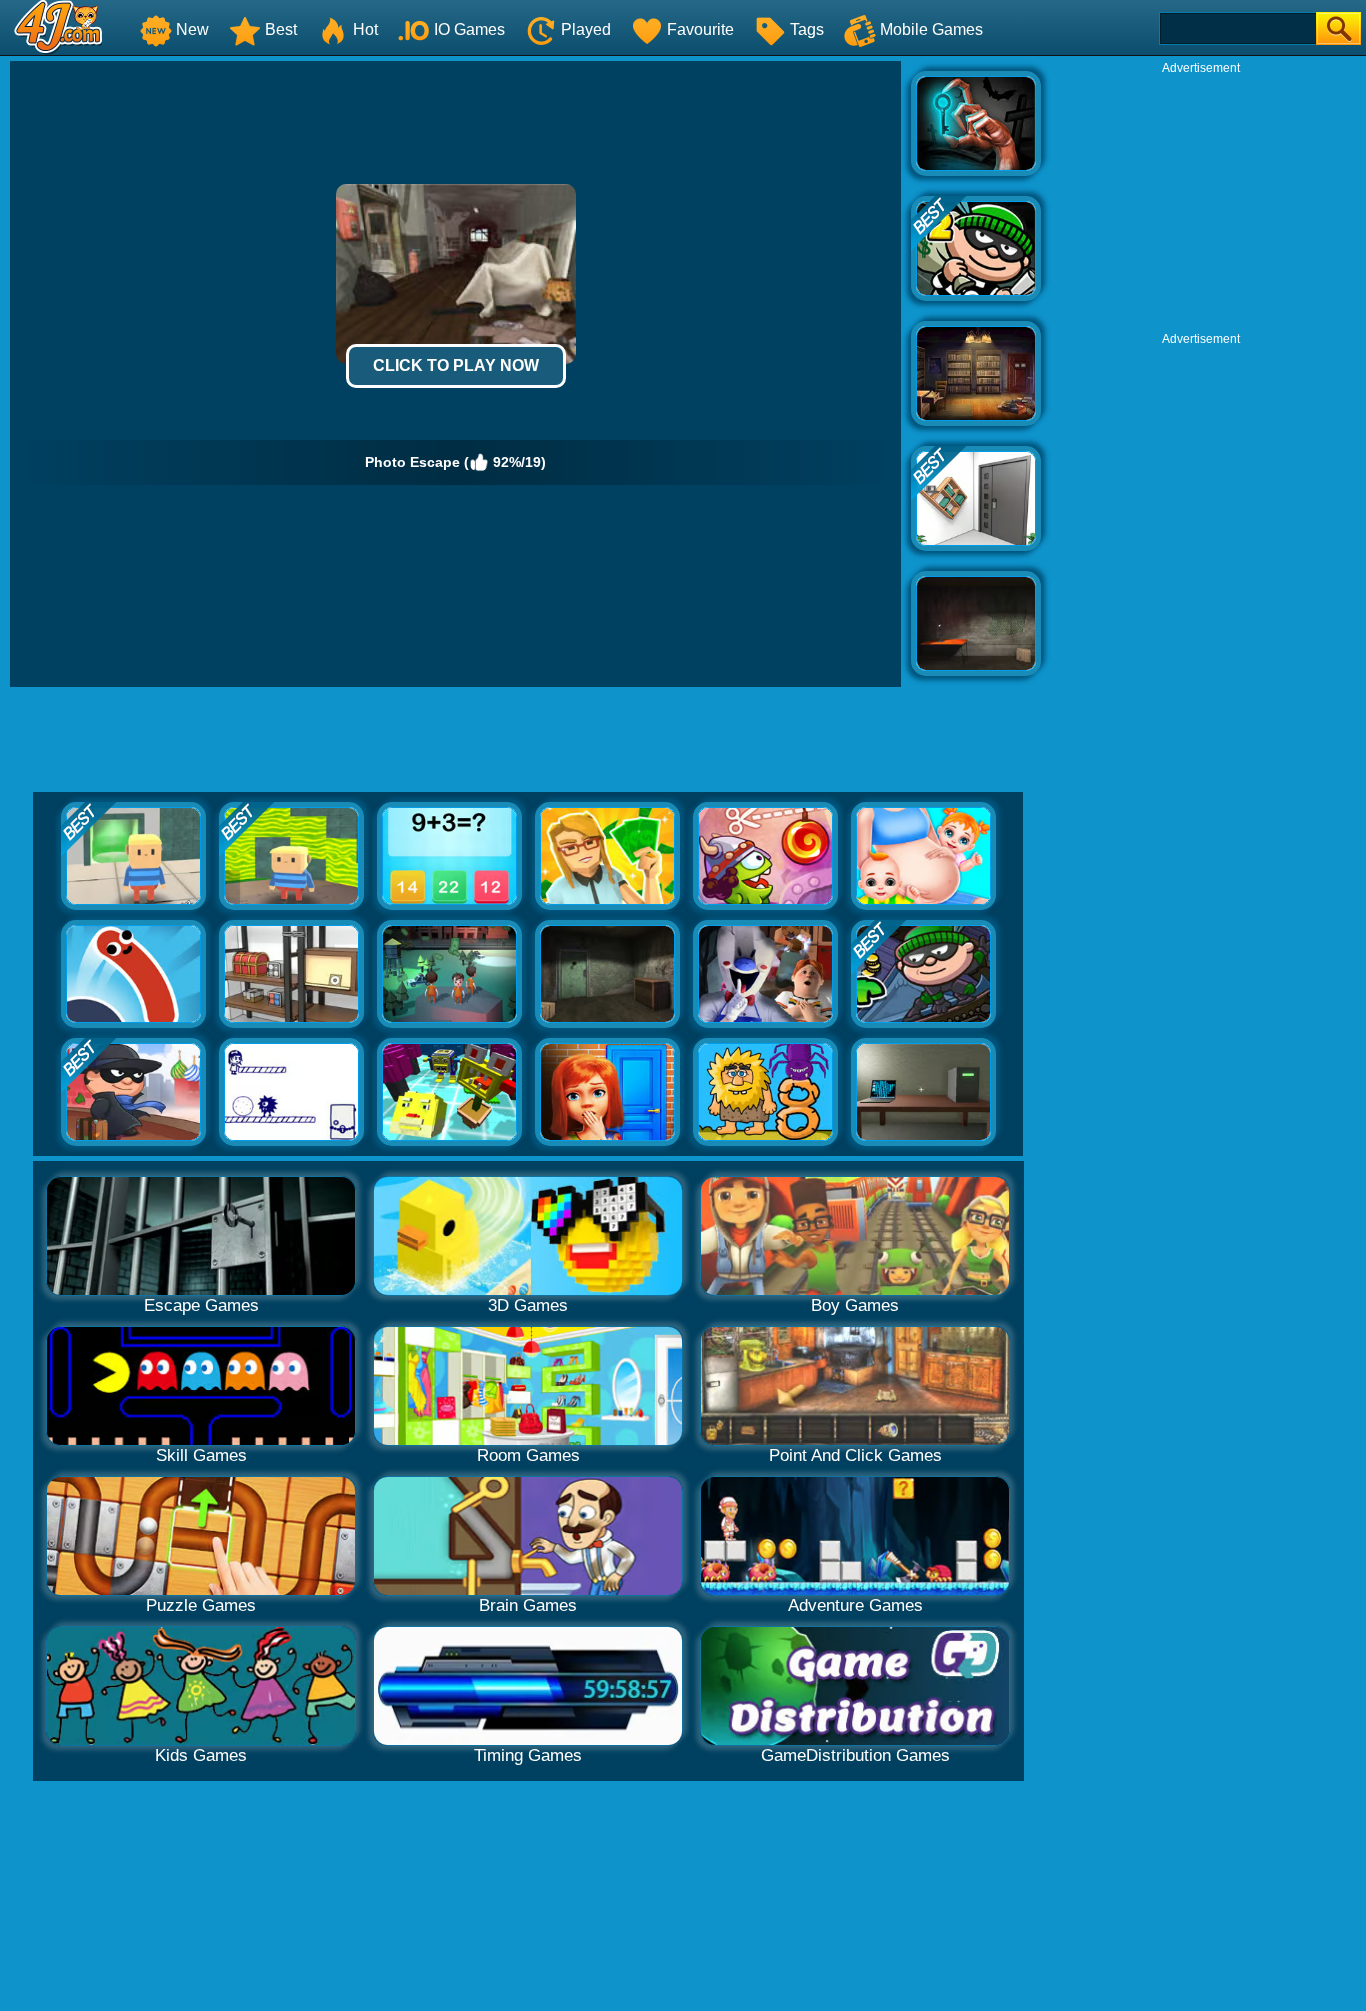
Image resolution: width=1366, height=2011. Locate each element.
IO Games (469, 29)
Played (586, 29)
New (192, 29)
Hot (365, 29)
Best (281, 29)
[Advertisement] (1201, 201)
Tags (807, 29)
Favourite (700, 29)
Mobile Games (931, 29)
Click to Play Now (456, 365)
